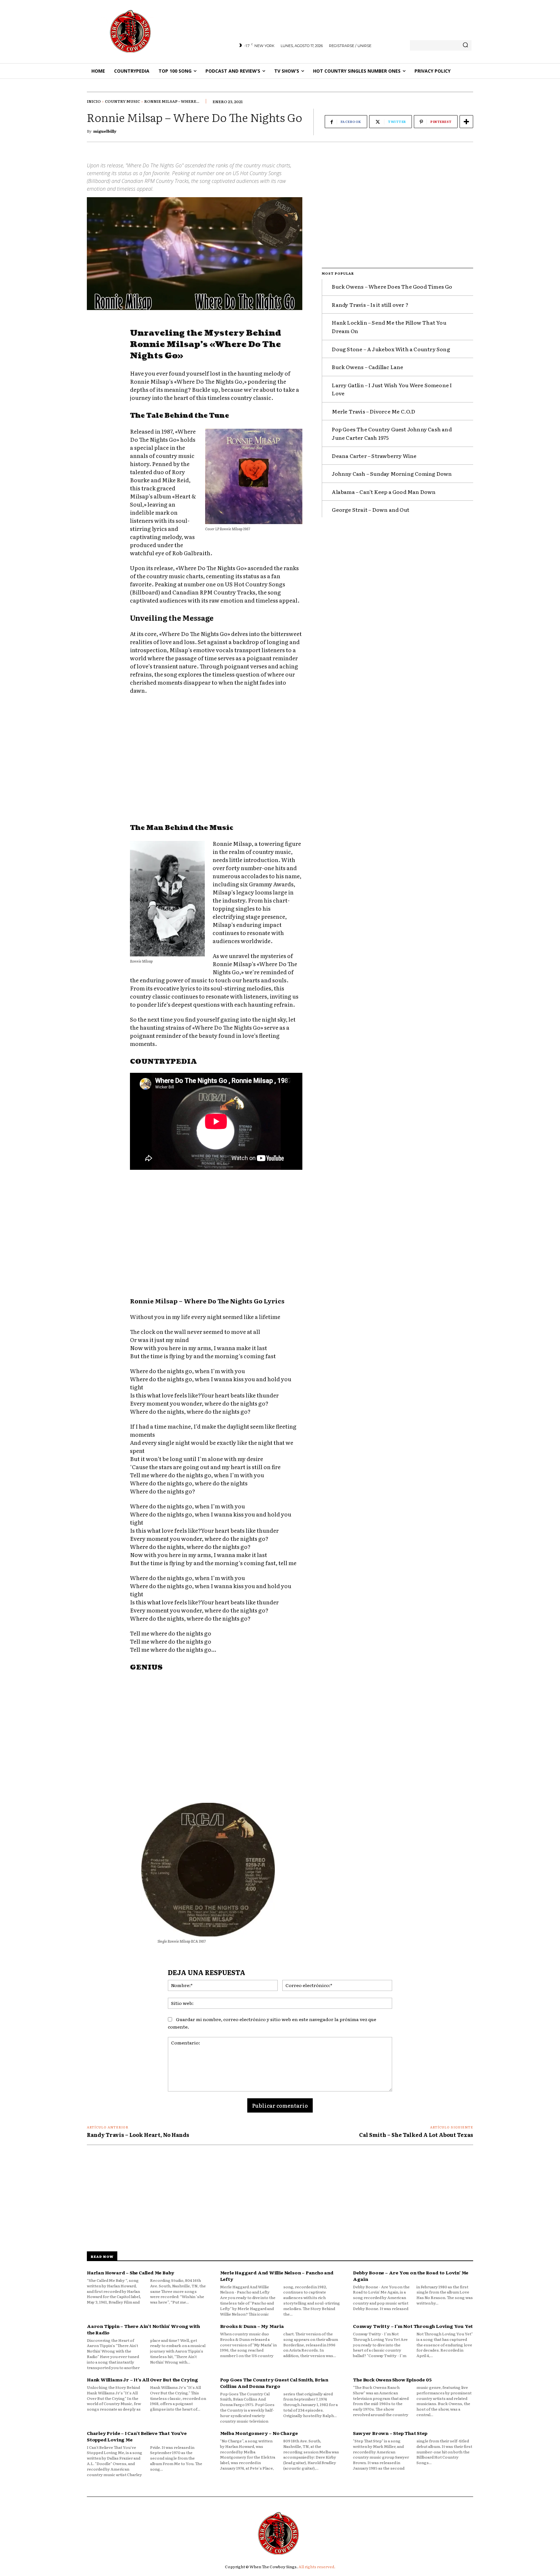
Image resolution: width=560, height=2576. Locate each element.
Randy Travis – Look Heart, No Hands (138, 2135)
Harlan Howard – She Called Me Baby (131, 2272)
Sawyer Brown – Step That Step (390, 2433)
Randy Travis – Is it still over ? (370, 305)
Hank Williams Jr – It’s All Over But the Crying (142, 2379)
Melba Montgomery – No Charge (259, 2433)
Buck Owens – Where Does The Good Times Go (392, 286)
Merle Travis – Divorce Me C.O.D (373, 411)
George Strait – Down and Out (371, 509)
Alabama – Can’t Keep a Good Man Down (384, 492)
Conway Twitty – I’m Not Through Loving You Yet (413, 2326)
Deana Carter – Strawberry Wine (374, 456)
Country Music (122, 101)
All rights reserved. (317, 2567)
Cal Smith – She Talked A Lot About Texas (416, 2135)
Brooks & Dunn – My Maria (252, 2326)
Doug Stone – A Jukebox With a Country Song (391, 349)
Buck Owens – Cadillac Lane (367, 367)
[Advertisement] (216, 760)
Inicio (94, 101)
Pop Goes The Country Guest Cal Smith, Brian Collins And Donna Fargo (274, 2383)
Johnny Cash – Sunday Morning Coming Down (392, 473)
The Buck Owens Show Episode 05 (392, 2379)
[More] (466, 122)
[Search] (465, 45)
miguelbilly (105, 131)
